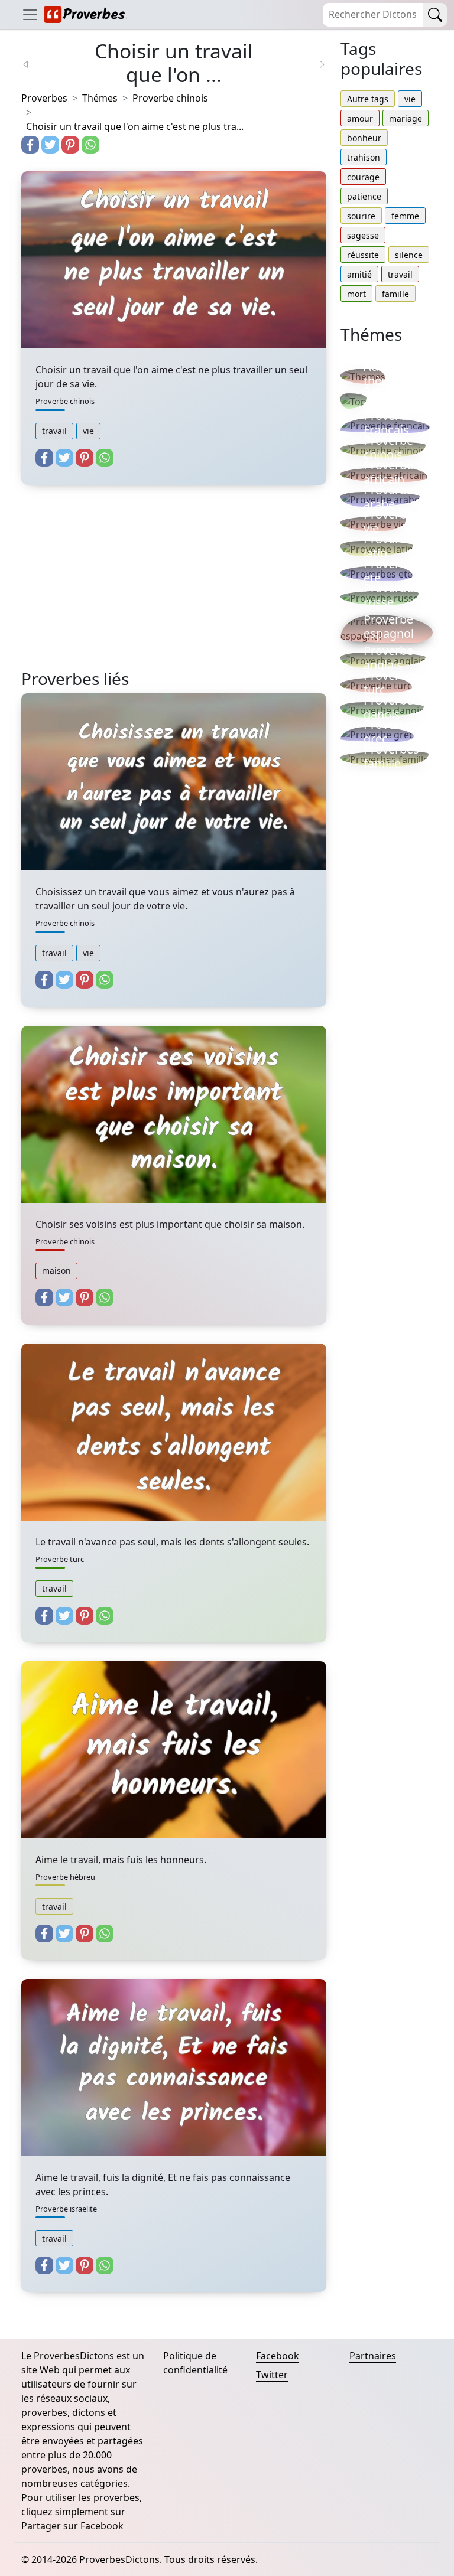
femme (405, 216)
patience (364, 196)
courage (363, 177)
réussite (363, 255)
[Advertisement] (174, 586)
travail (54, 431)
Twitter (272, 2375)
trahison (364, 157)
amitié (359, 274)
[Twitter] (50, 145)
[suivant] (314, 63)
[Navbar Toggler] (30, 14)
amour (360, 118)
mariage (406, 118)
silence (409, 255)
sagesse (363, 235)
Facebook (278, 2356)
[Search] (435, 15)
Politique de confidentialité (195, 2363)
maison (56, 1271)
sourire (361, 216)
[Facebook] (30, 145)
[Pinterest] (70, 145)
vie (88, 431)
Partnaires (373, 2356)
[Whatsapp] (90, 145)
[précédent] (33, 63)
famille (395, 294)
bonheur (364, 138)
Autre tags (368, 99)
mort (356, 294)
